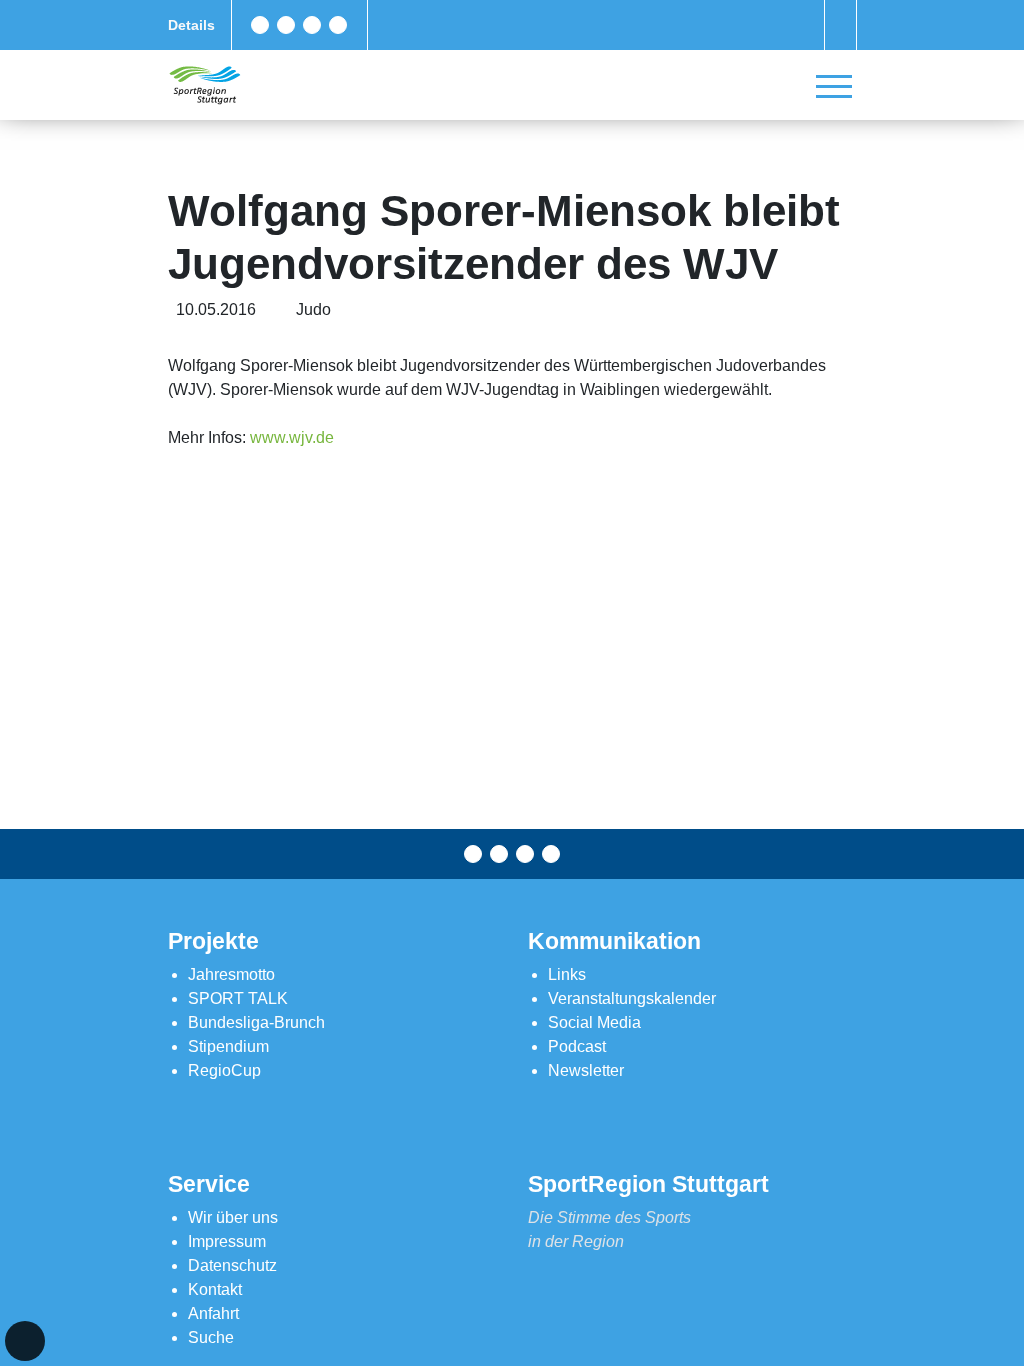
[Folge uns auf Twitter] (286, 25)
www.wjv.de (292, 437)
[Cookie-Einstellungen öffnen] (25, 1341)
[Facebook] (260, 25)
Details (191, 25)
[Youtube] (338, 25)
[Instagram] (312, 25)
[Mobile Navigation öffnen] (834, 86)
